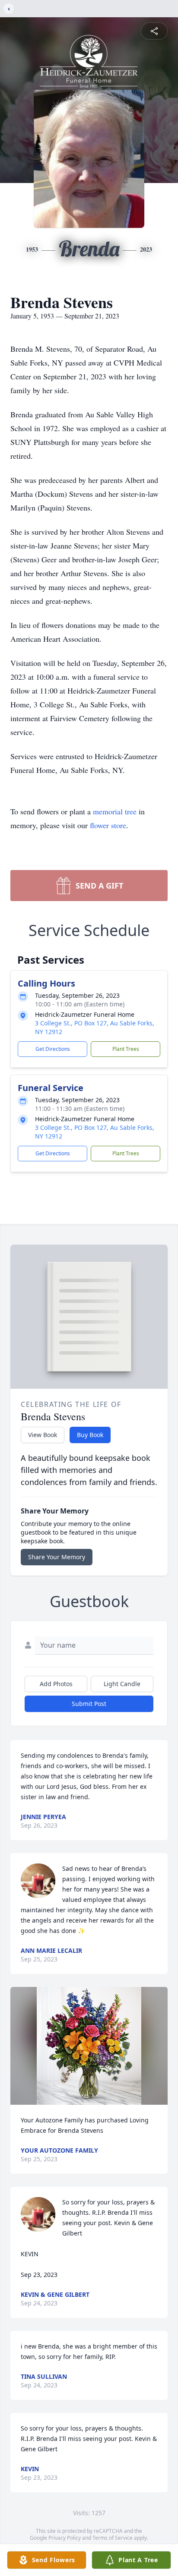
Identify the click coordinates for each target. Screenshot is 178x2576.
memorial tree (115, 811)
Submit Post (89, 1704)
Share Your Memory (57, 1557)
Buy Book (90, 1435)
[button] (89, 2046)
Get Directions (53, 1049)
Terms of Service (113, 2538)
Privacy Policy (65, 2538)
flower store (108, 825)
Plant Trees (126, 1049)
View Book (43, 1435)
